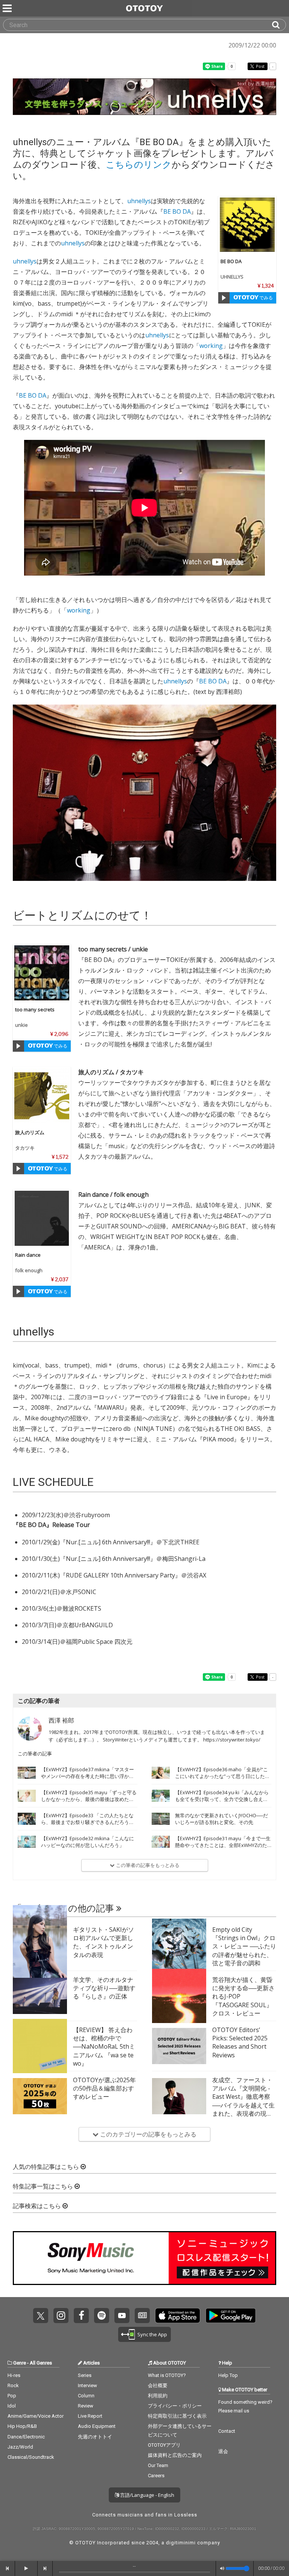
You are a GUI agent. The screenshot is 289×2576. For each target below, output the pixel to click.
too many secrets (35, 1009)
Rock (13, 2385)
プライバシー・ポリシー (175, 2406)
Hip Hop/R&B (22, 2426)
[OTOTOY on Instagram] (61, 2316)
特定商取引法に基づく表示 (177, 2416)
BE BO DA (231, 261)
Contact (227, 2431)
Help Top (228, 2375)
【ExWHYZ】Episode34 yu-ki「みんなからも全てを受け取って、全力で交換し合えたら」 (222, 1799)
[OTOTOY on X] (41, 2316)
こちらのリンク (139, 165)
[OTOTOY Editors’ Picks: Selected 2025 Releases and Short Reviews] (179, 2046)
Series (85, 2375)
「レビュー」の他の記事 (65, 1908)
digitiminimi (181, 2543)
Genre (20, 2363)
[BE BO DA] (247, 225)
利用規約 (158, 2396)
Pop (12, 2396)
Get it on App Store (178, 2316)
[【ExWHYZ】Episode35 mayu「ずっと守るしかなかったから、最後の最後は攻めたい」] (27, 1796)
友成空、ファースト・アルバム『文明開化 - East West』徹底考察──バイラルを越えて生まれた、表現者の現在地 (243, 2101)
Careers (156, 2476)
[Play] (224, 298)
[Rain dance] (42, 1218)
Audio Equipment (97, 2426)
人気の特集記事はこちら (47, 2167)
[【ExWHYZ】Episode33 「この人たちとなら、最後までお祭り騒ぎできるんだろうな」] (27, 1819)
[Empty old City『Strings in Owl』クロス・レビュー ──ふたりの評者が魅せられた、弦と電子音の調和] (179, 1946)
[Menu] (8, 8)
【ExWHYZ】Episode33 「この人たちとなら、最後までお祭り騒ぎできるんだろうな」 (87, 1822)
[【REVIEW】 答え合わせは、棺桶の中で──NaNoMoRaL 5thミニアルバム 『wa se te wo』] (40, 2046)
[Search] (279, 25)
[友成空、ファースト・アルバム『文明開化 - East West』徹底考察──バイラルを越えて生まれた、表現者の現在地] (179, 2096)
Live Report (90, 2416)
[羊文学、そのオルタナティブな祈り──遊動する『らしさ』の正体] (40, 1996)
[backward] (8, 2568)
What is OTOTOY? (167, 2375)
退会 (223, 2451)
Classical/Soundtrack (31, 2457)
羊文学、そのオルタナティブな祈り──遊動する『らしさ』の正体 (104, 1988)
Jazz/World (20, 2447)
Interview (87, 2385)
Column (86, 2396)
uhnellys (139, 201)
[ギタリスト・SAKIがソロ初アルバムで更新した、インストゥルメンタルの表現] (40, 1946)
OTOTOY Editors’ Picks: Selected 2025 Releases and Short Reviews (240, 2042)
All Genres (41, 2363)
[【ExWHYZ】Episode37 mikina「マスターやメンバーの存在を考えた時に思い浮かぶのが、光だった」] (27, 1773)
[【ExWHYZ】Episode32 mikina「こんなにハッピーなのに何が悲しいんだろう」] (27, 1842)
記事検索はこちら (38, 2206)
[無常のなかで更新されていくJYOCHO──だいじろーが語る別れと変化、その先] (161, 1819)
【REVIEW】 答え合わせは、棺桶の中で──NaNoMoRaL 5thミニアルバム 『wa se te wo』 (104, 2047)
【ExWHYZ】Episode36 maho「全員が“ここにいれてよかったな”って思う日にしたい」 (221, 1776)
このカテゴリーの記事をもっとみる (148, 2134)
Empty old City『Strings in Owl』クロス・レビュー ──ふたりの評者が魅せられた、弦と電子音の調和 (244, 1947)
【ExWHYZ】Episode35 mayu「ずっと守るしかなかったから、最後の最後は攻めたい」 (89, 1799)
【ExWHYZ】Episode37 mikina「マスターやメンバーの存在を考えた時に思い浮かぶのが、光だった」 (87, 1776)
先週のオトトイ (95, 2437)
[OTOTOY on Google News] (142, 2316)
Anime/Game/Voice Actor (36, 2416)
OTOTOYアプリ (164, 2445)
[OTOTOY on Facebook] (81, 2316)
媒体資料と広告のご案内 (175, 2455)
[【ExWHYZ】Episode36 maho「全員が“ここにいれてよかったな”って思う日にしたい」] (161, 1773)
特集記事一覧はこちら (44, 2186)
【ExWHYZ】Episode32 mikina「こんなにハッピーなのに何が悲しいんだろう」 (87, 1842)
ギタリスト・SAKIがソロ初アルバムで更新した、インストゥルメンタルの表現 (103, 1942)
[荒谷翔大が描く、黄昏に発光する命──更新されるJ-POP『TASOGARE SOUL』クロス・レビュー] (179, 1996)
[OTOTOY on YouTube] (122, 2316)
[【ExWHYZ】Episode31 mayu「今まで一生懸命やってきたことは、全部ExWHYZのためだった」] (161, 1842)
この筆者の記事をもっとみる (147, 1865)
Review (86, 2406)
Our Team (158, 2465)
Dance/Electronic (26, 2437)
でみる (265, 298)
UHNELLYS (232, 277)
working (211, 346)
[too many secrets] (42, 973)
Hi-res (14, 2375)
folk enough (29, 1270)
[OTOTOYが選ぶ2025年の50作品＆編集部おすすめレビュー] (40, 2096)
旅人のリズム (30, 1132)
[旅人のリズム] (42, 1096)
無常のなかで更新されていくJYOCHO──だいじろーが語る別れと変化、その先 (221, 1819)
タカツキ (25, 1148)
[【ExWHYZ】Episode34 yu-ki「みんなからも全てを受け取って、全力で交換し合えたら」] (161, 1796)
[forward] (45, 2568)
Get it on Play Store (231, 2316)
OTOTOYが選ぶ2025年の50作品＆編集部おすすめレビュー (104, 2088)
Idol (12, 2406)
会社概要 (158, 2385)
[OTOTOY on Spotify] (102, 2316)
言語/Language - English (147, 2495)
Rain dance (28, 1255)
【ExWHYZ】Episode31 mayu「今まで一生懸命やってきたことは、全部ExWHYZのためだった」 (223, 1845)
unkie (21, 1025)
